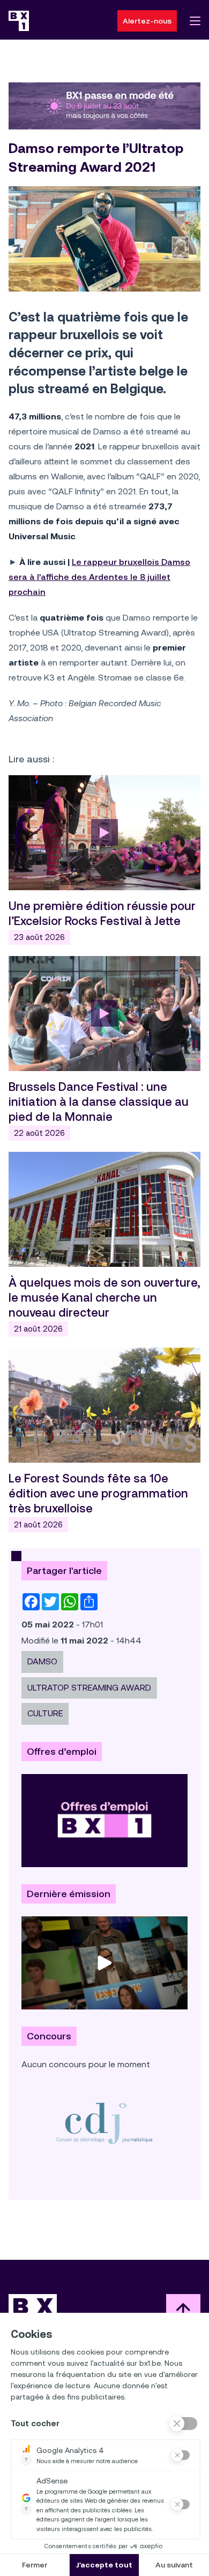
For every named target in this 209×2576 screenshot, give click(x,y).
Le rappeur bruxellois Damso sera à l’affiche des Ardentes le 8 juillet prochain (99, 577)
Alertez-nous (147, 21)
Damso (42, 1661)
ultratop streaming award (89, 1688)
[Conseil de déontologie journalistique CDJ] (104, 2123)
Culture (45, 1713)
